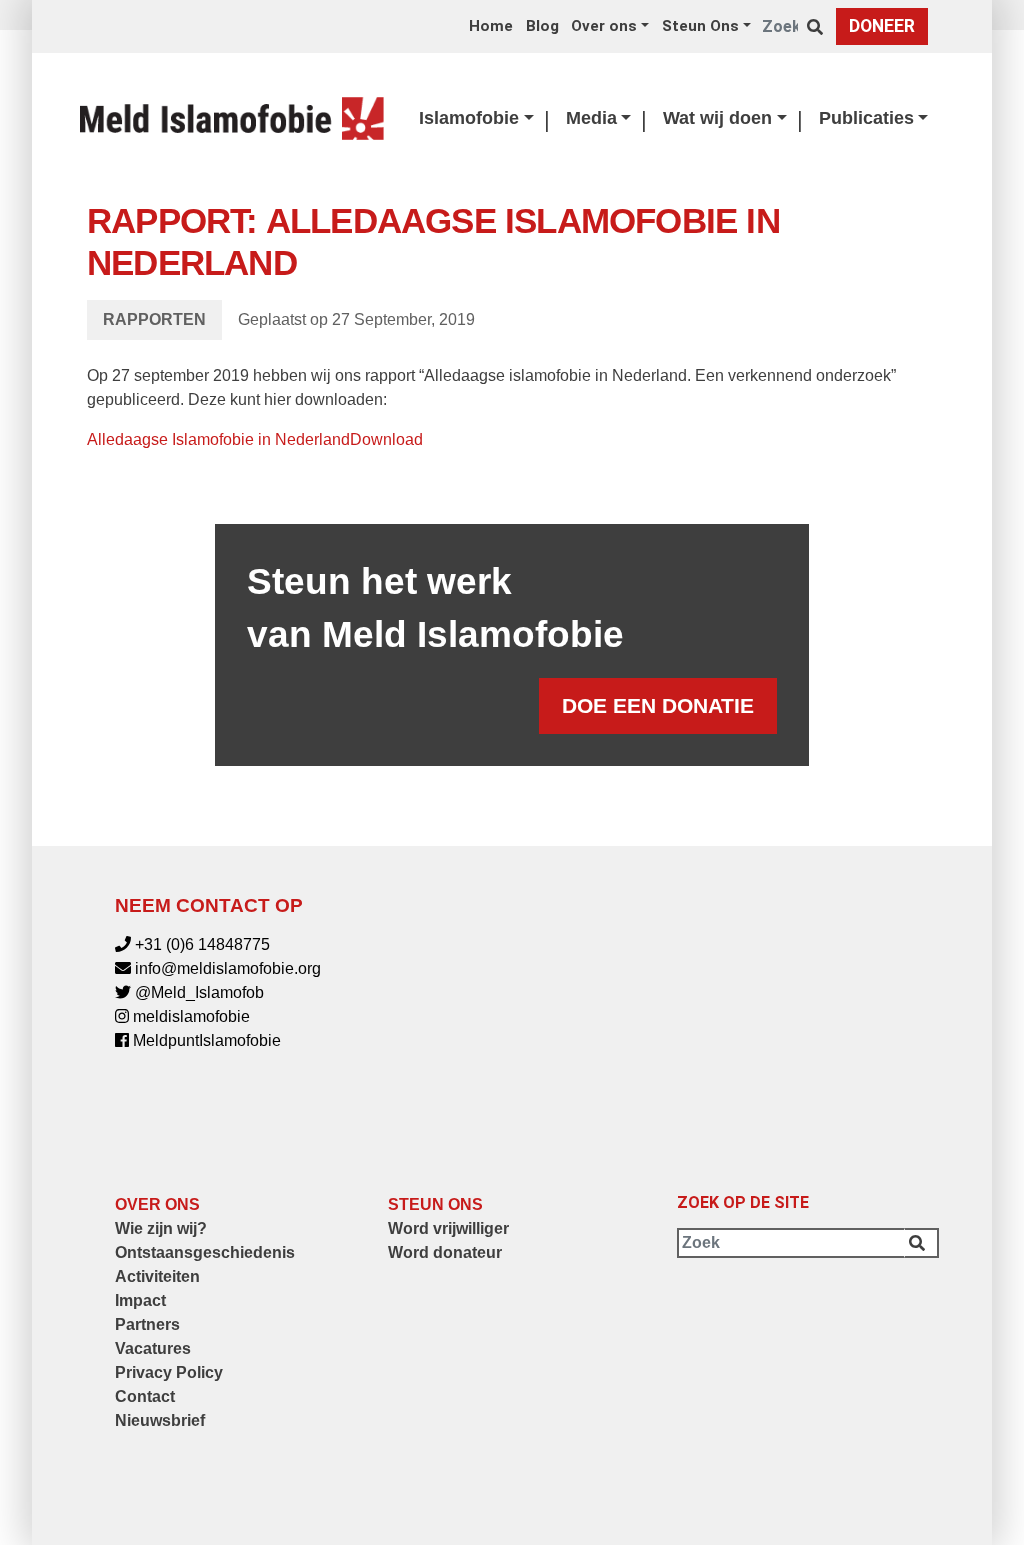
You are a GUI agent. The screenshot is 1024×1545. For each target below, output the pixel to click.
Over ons (157, 1204)
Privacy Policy (169, 1372)
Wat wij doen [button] (717, 118)
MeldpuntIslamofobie (207, 1040)
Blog (542, 26)
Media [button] (591, 118)
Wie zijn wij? (161, 1228)
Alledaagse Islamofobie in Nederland (218, 439)
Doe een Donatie (658, 705)
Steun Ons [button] (700, 26)
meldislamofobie (191, 1016)
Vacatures (153, 1348)
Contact (145, 1396)
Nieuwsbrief (160, 1420)
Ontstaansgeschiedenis (205, 1252)
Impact (140, 1300)
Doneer (882, 26)
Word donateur (445, 1252)
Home (491, 26)
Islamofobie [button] (469, 118)
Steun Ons (435, 1204)
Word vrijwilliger (448, 1228)
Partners (147, 1324)
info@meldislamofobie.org (228, 968)
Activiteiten (157, 1276)
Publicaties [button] (866, 118)
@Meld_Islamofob (199, 992)
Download (386, 439)
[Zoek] (819, 26)
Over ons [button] (604, 26)
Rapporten (154, 319)
